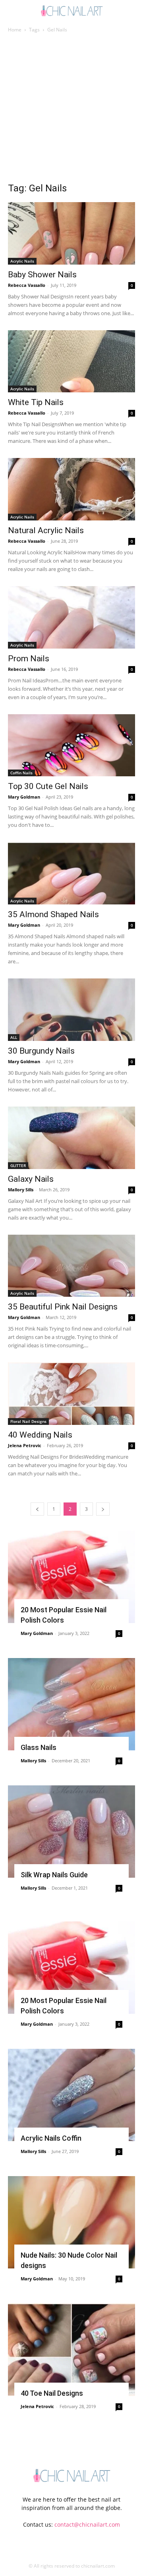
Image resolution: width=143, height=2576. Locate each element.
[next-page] (103, 1509)
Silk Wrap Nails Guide (54, 1875)
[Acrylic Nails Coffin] (71, 2095)
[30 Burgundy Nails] (71, 1010)
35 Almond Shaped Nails (53, 914)
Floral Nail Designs (28, 1421)
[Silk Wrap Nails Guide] (71, 1832)
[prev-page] (37, 1509)
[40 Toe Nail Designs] (71, 2350)
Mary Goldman (24, 797)
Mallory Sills (21, 1190)
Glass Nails (39, 1747)
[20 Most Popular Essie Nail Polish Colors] (71, 1577)
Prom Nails (29, 659)
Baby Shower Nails (42, 275)
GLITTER (18, 1165)
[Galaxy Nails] (71, 1138)
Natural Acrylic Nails (46, 530)
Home (15, 30)
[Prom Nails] (71, 617)
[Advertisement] (71, 110)
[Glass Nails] (71, 1704)
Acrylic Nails (22, 261)
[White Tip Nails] (71, 361)
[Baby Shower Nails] (71, 233)
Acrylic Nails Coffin (51, 2138)
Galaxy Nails (31, 1179)
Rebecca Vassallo (27, 285)
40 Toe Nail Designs (52, 2393)
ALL (14, 1037)
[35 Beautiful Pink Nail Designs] (71, 1266)
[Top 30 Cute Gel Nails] (71, 745)
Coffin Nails (21, 773)
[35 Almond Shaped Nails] (71, 873)
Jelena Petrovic (25, 1445)
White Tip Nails (36, 402)
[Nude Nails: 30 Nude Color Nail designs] (71, 2222)
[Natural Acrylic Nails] (71, 489)
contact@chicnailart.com (87, 2524)
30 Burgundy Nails (41, 1051)
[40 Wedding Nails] (71, 1394)
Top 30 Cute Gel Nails (48, 786)
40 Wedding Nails (40, 1435)
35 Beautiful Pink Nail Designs (63, 1307)
